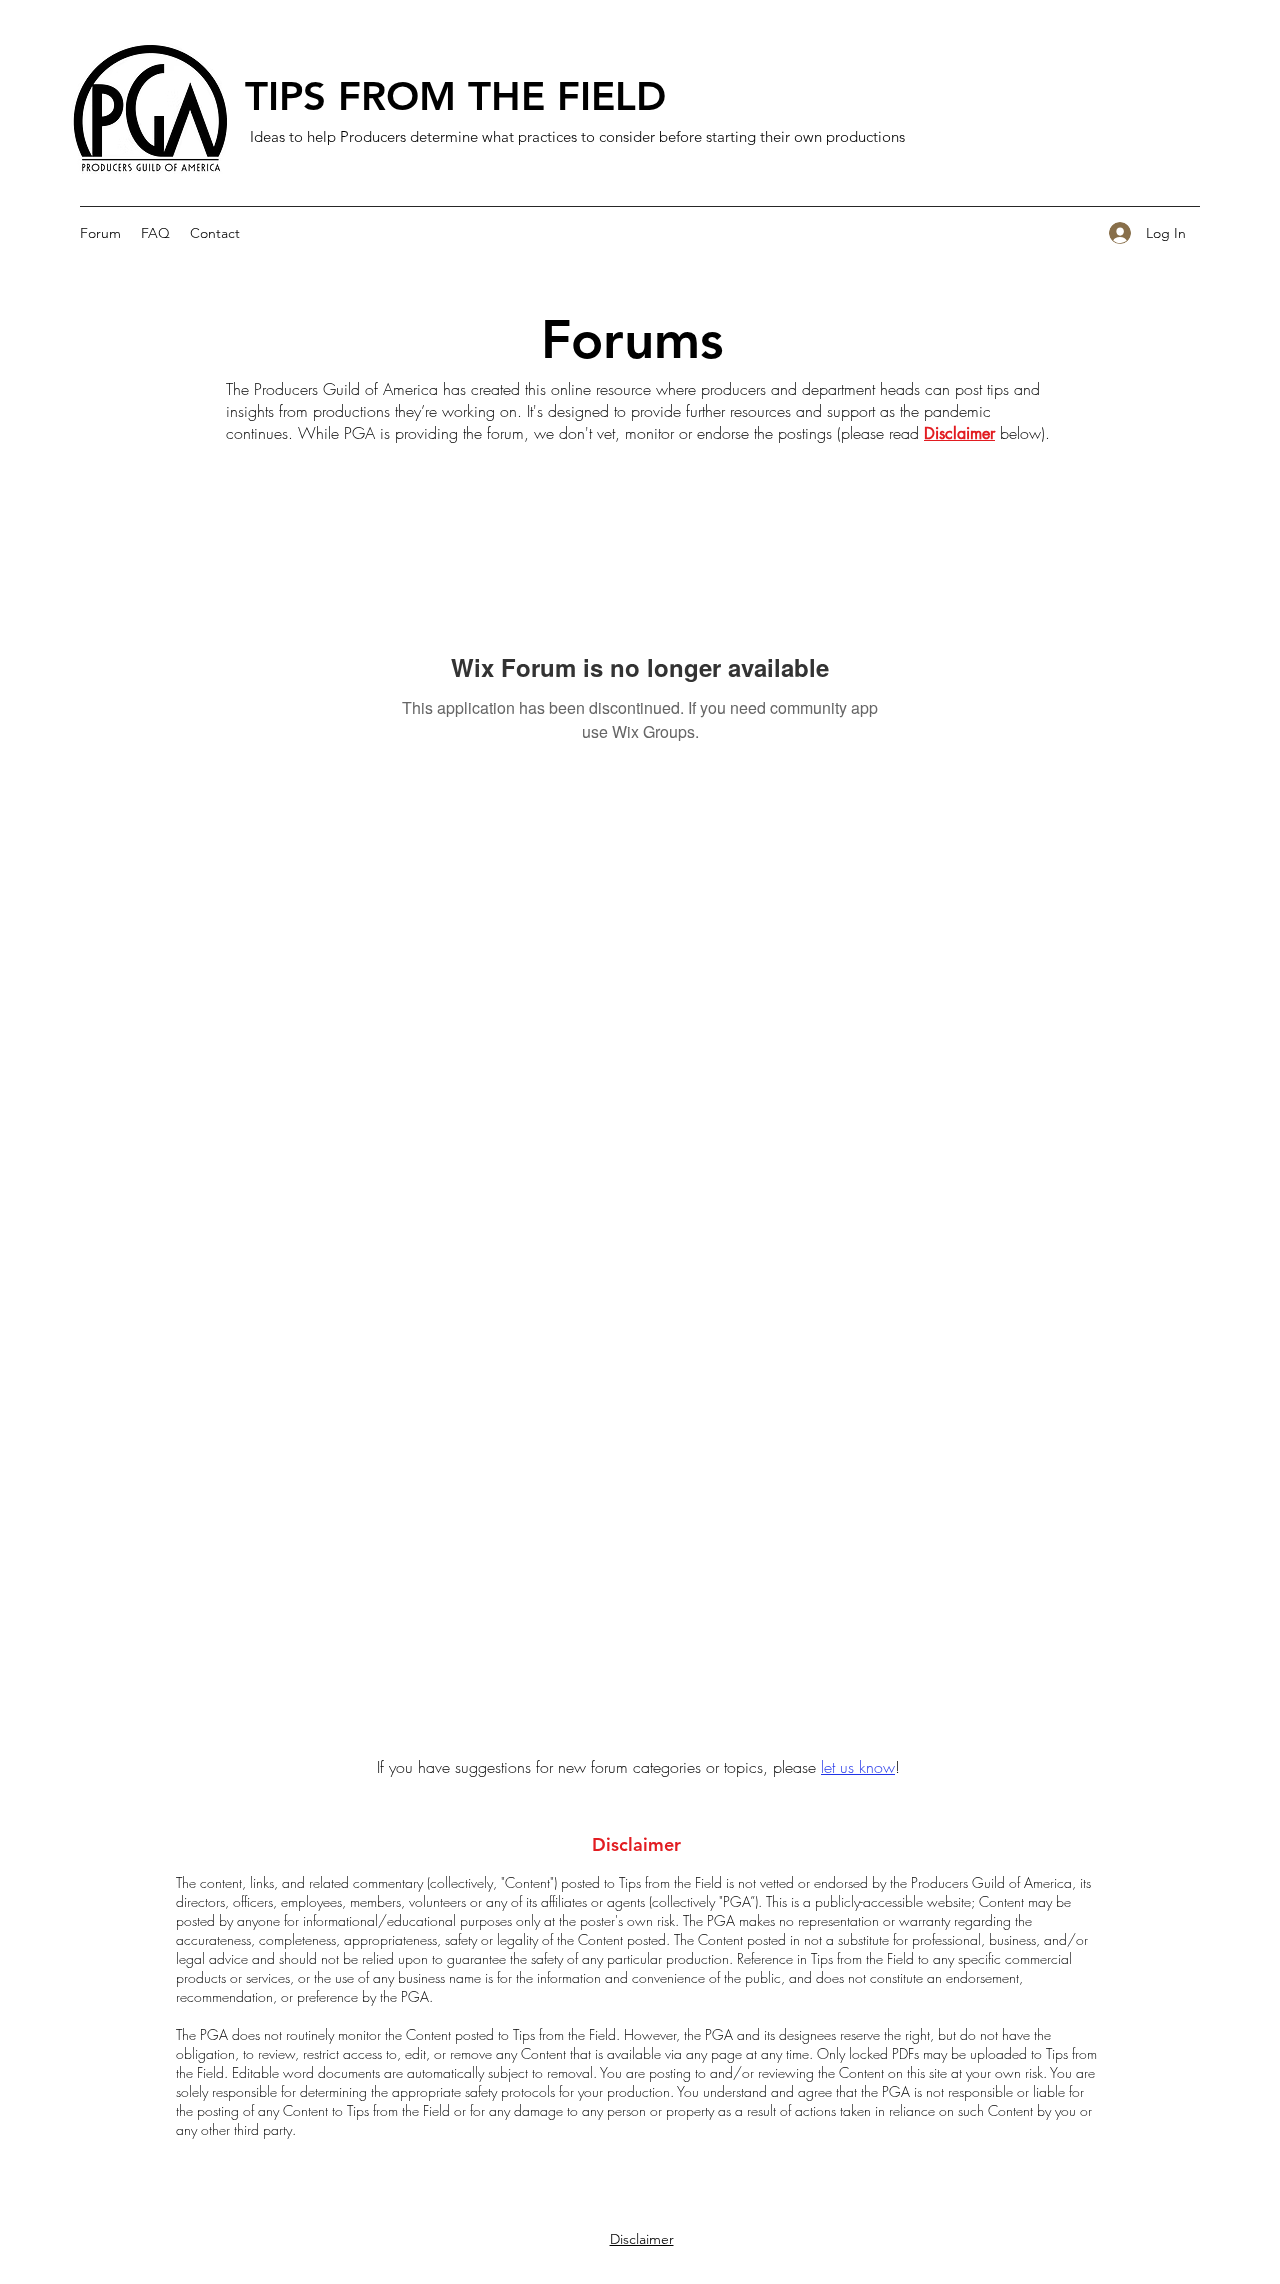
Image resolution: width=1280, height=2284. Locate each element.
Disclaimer (959, 433)
